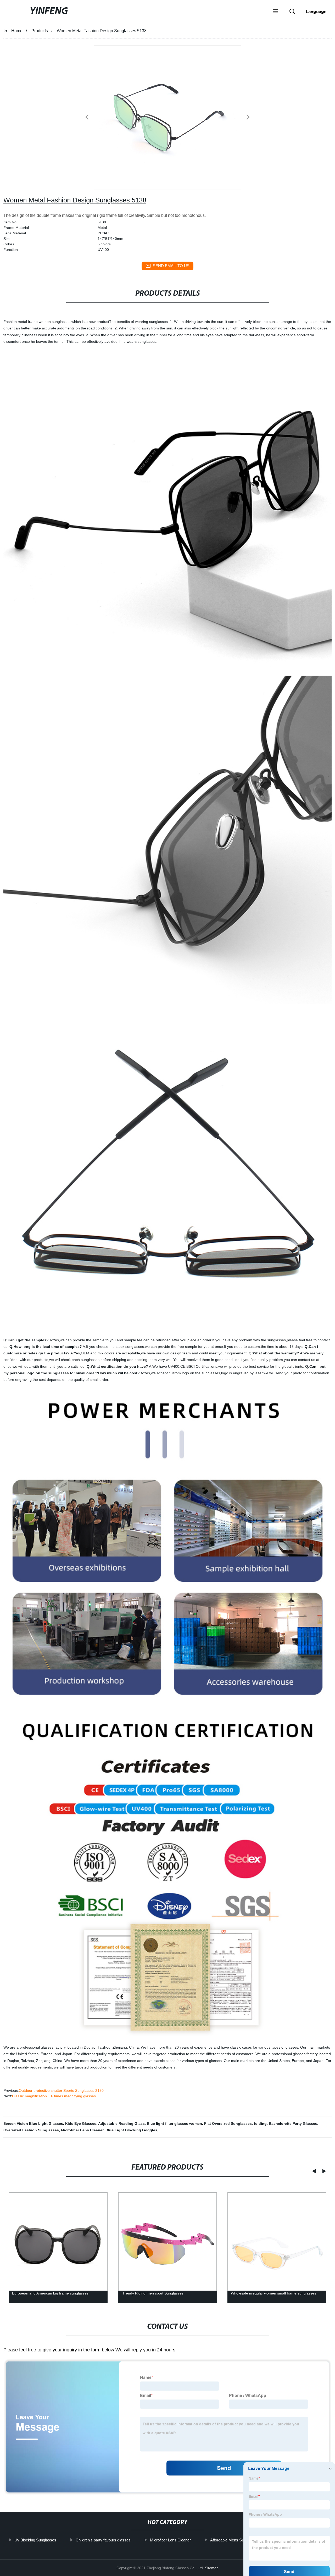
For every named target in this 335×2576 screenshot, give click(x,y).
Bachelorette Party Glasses (293, 2123)
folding (260, 2123)
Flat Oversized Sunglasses (228, 2123)
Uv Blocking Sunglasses (35, 2540)
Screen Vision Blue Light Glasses (33, 2123)
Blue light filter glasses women (174, 2123)
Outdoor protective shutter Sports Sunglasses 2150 (61, 2090)
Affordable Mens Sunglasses (235, 2540)
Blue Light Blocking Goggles (131, 2130)
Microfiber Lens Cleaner (82, 2130)
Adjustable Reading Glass (121, 2123)
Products (40, 31)
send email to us (171, 266)
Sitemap (212, 2568)
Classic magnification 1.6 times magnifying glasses (54, 2096)
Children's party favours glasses (103, 2540)
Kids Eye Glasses (81, 2123)
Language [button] (316, 12)
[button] (275, 12)
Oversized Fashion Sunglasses (31, 2130)
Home (17, 31)
